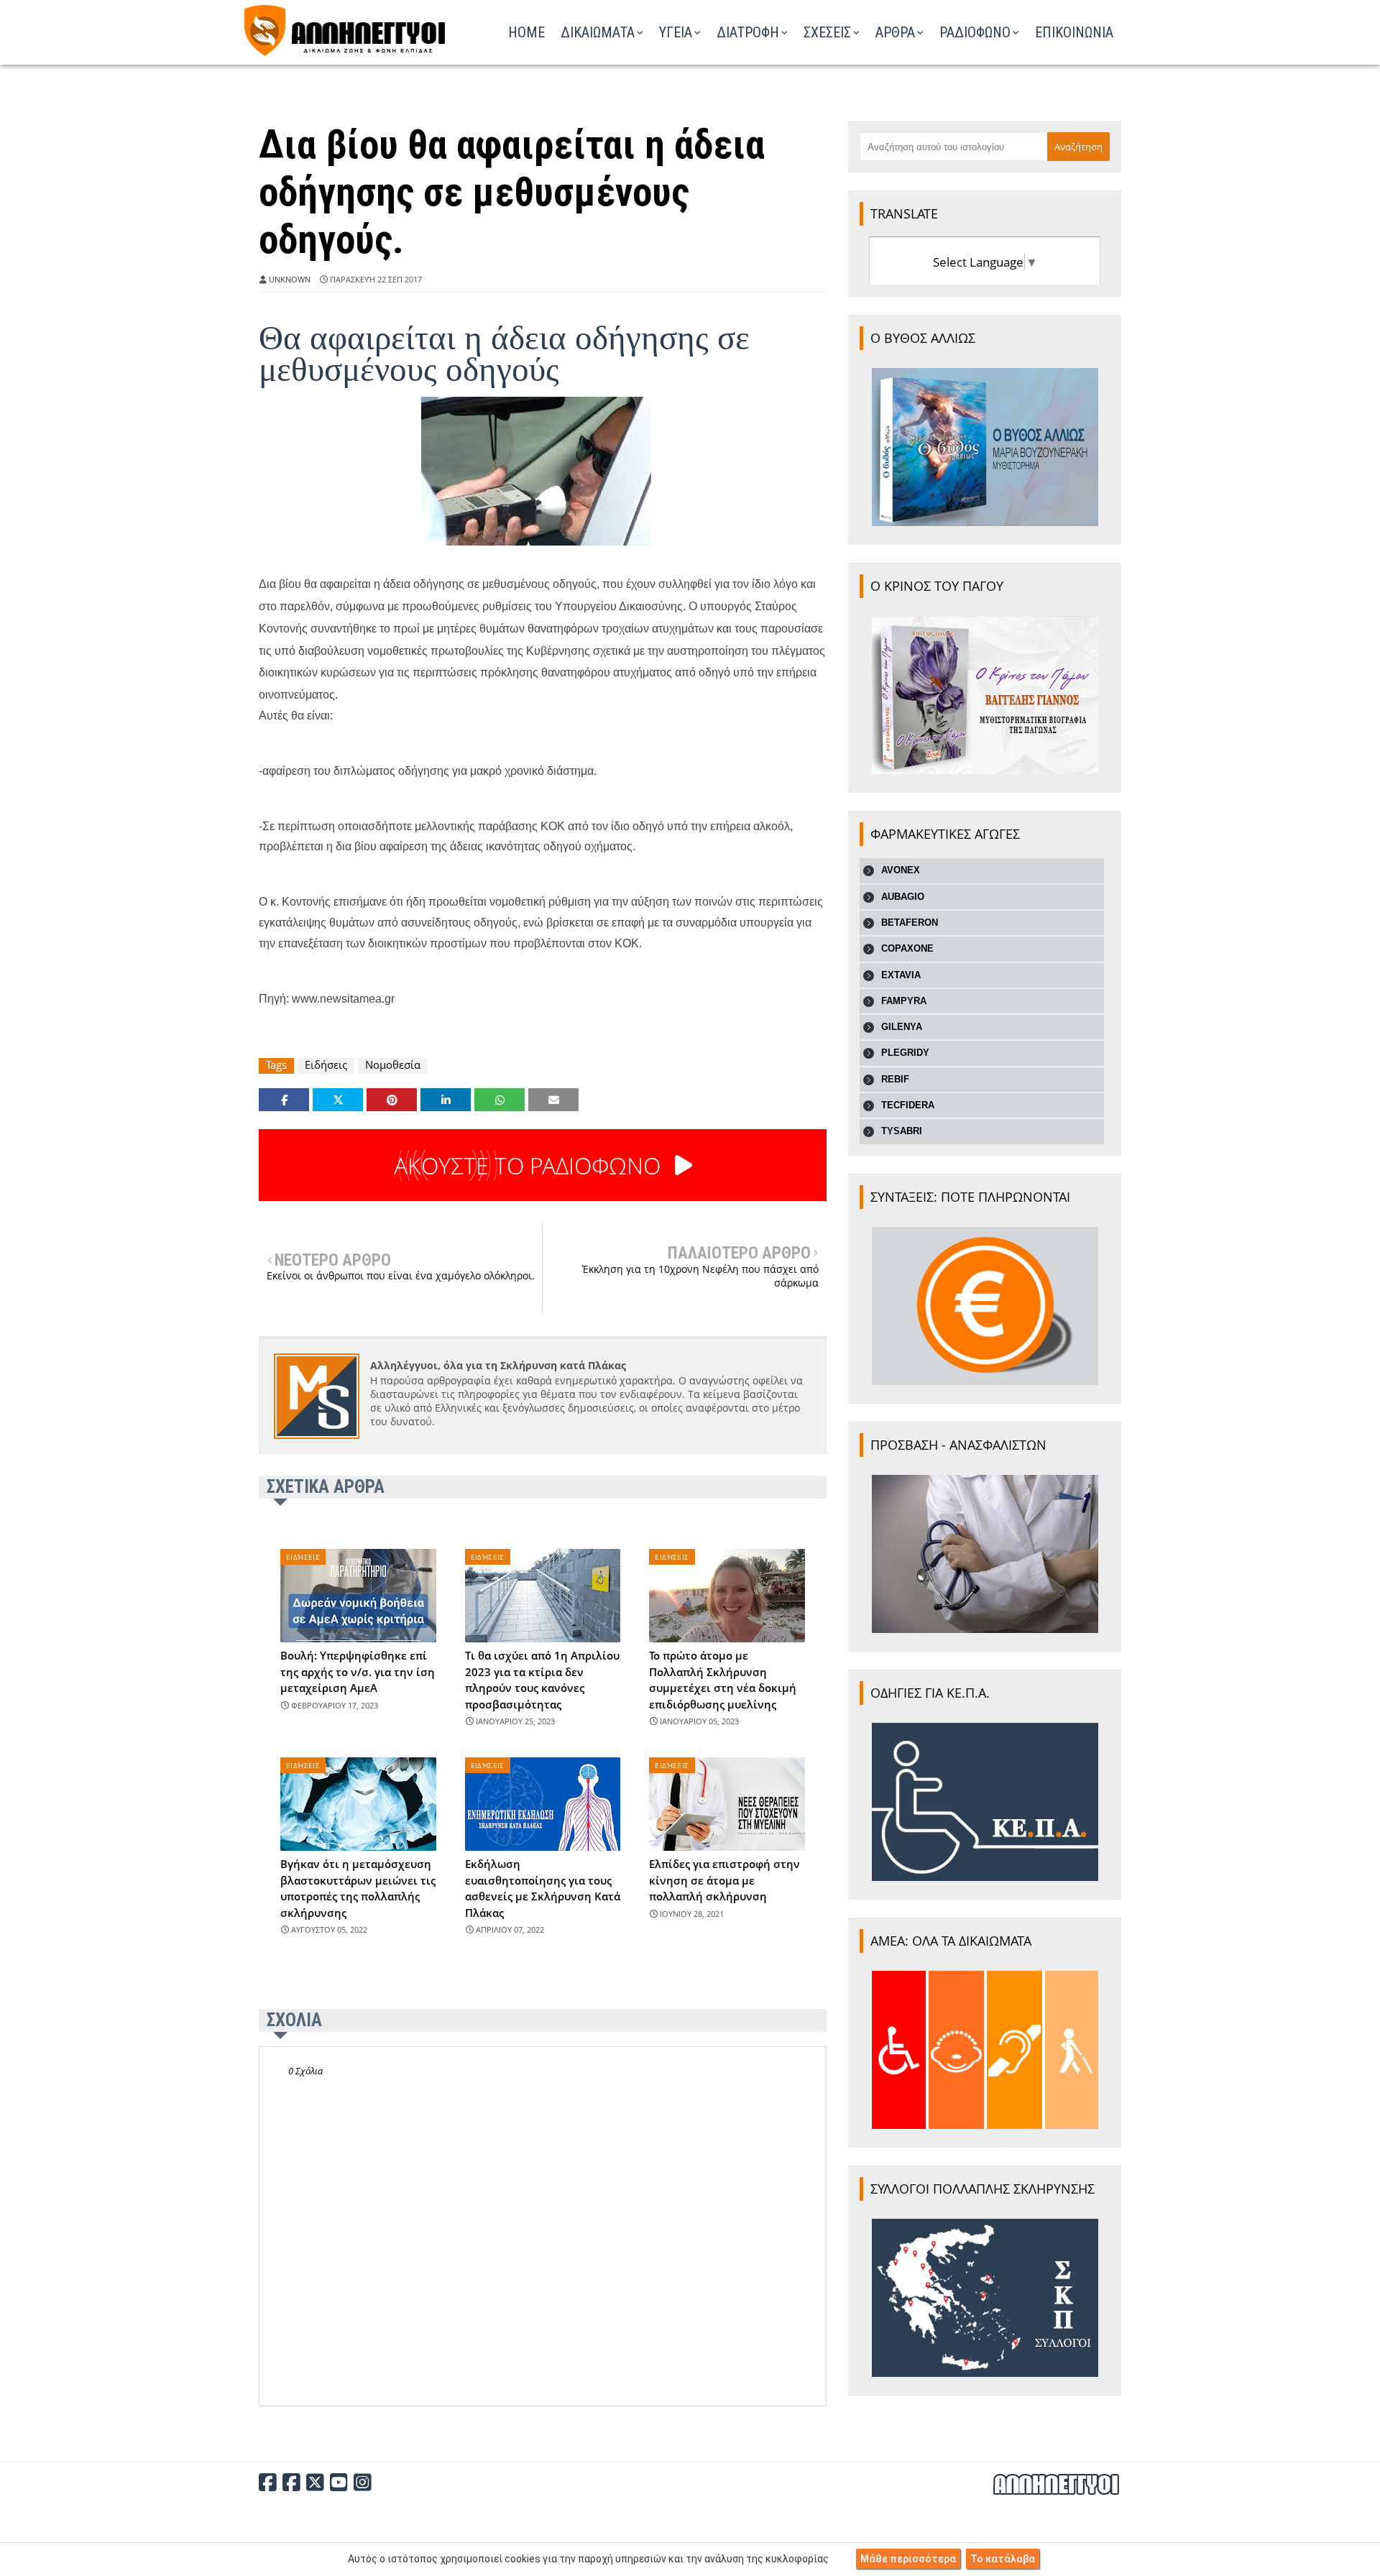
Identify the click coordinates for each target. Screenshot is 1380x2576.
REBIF (895, 1079)
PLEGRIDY (905, 1053)
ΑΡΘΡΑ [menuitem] (895, 32)
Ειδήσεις (326, 1065)
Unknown (290, 279)
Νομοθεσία (393, 1065)
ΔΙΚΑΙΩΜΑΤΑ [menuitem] (598, 32)
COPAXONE (907, 948)
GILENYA (902, 1027)
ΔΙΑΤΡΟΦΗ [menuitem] (748, 32)
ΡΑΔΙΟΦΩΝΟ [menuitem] (975, 32)
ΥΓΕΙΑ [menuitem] (676, 32)
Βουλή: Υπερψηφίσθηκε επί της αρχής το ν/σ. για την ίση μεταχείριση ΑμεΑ (358, 1671)
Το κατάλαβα (1003, 2559)
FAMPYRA (904, 1001)
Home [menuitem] (526, 32)
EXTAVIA (901, 975)
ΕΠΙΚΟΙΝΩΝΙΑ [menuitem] (1074, 32)
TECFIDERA (908, 1105)
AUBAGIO (903, 897)
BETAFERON (910, 923)
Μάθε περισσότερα (908, 2559)
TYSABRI (902, 1131)
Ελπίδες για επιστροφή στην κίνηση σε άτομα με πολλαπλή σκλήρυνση (724, 1880)
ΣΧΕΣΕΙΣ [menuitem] (827, 32)
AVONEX (901, 870)
